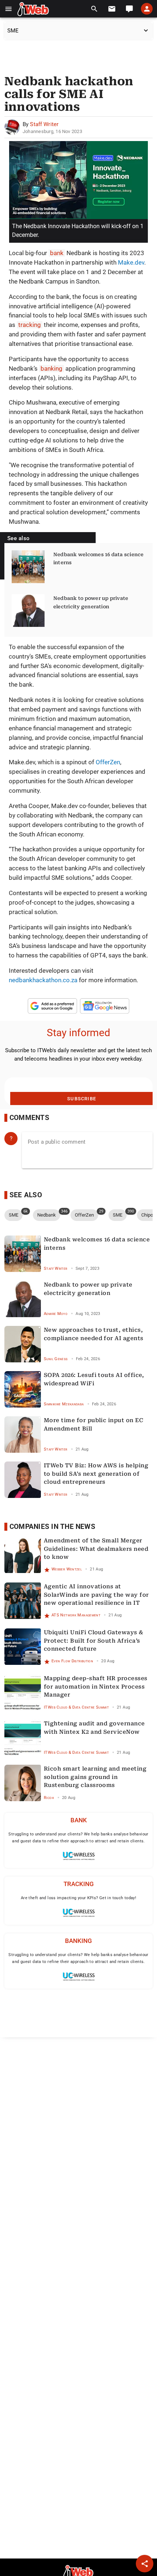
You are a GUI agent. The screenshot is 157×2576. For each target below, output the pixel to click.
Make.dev (131, 262)
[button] (9, 9)
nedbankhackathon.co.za (43, 980)
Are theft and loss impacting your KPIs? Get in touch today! (78, 1898)
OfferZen (108, 762)
